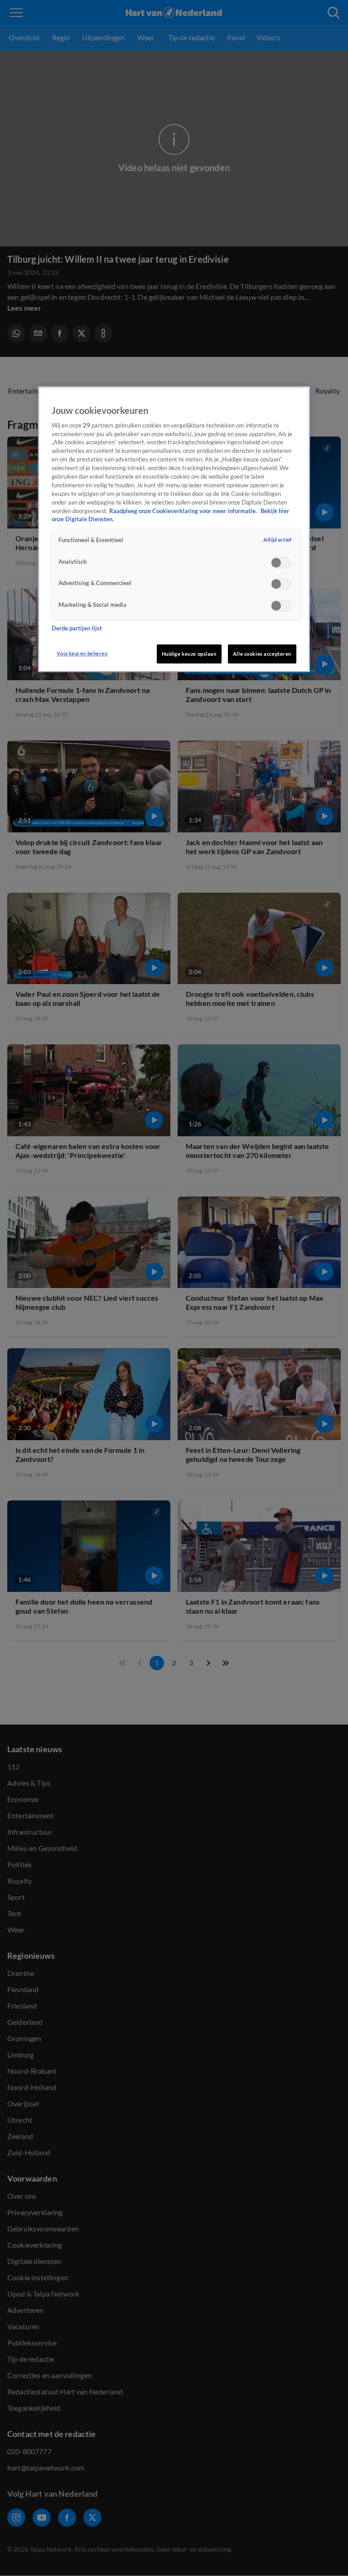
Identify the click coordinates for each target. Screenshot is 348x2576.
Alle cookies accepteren (262, 654)
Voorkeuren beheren (82, 653)
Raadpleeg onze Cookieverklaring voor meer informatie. (184, 511)
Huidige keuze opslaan (189, 654)
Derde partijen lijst (77, 628)
